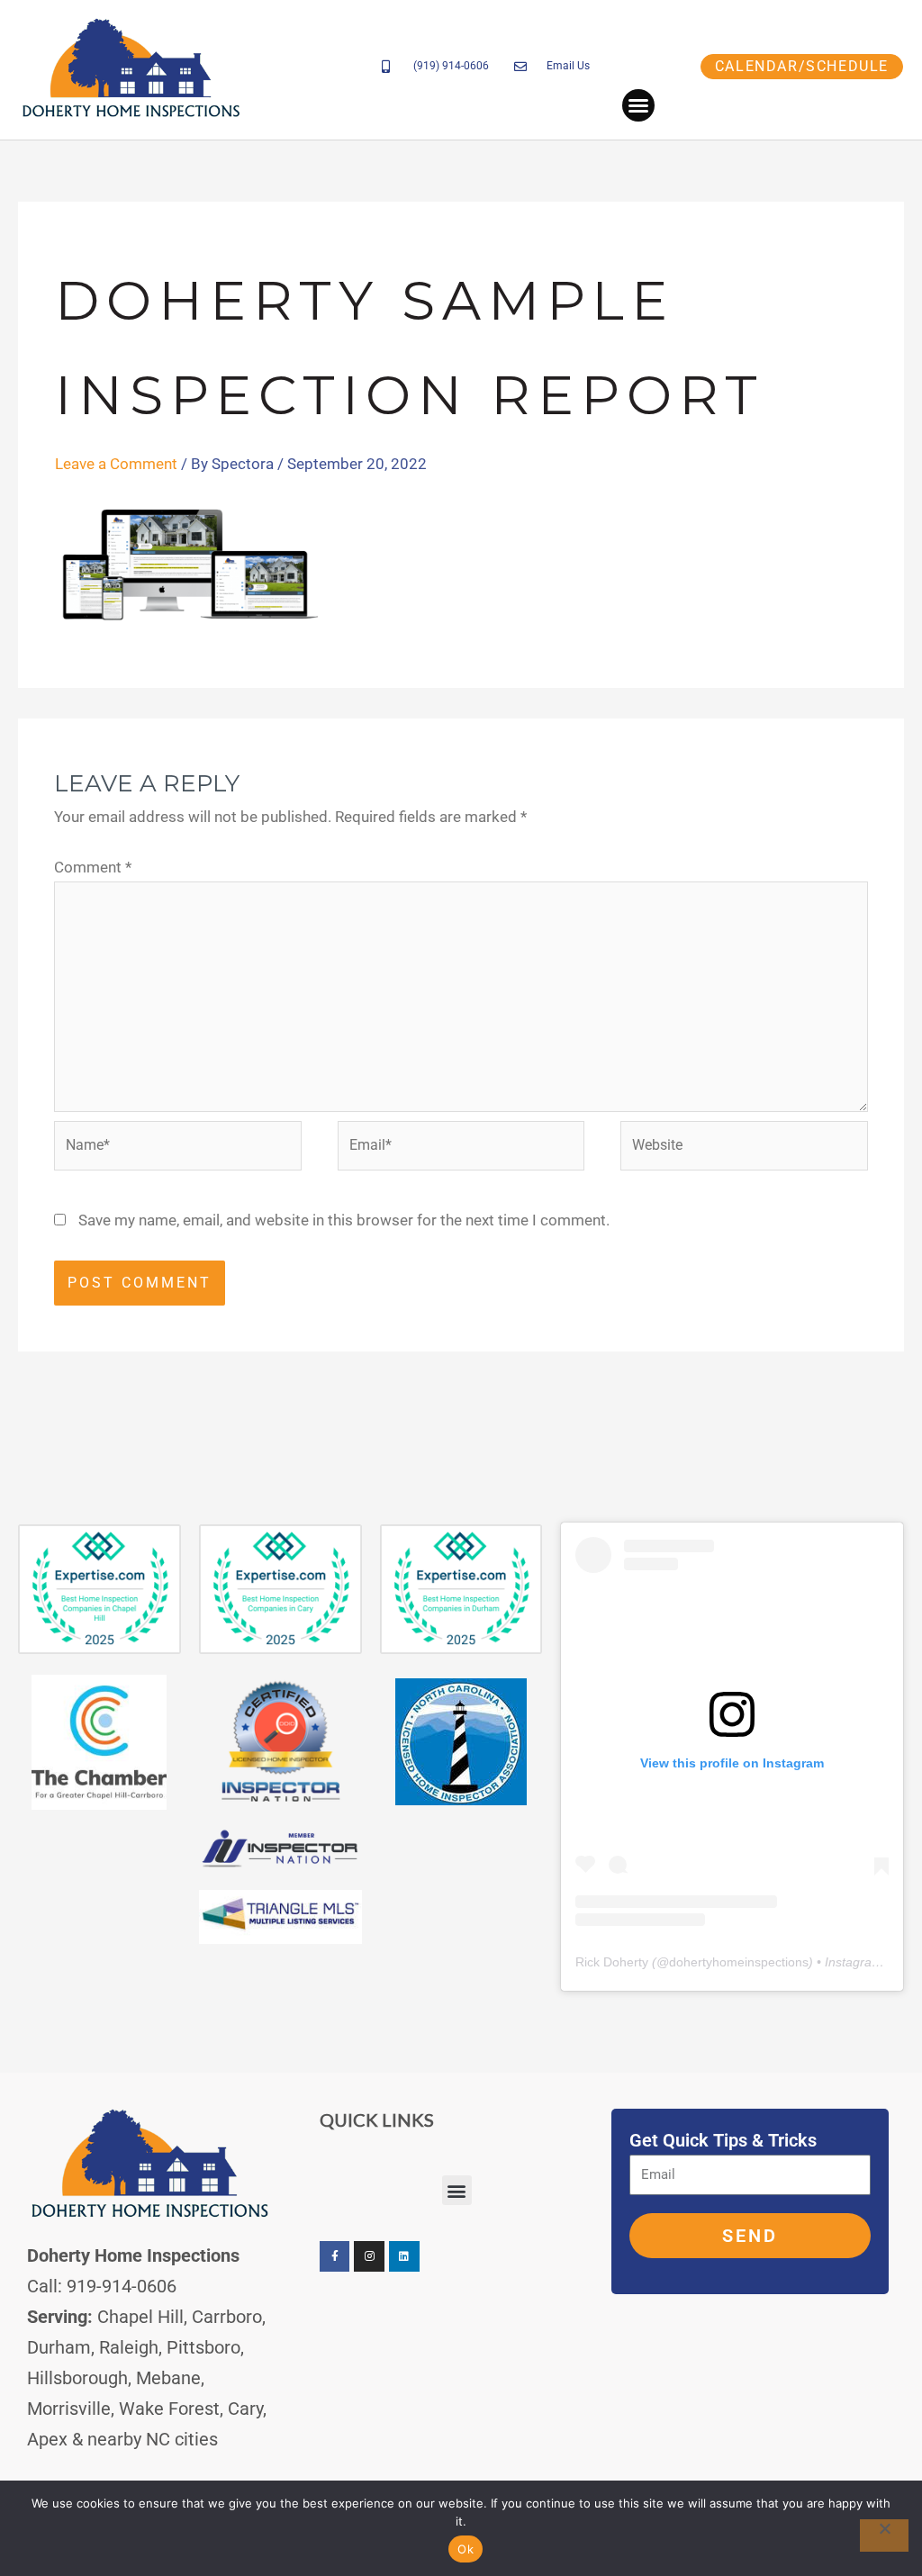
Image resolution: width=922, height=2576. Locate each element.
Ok (466, 2549)
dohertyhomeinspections (739, 1962)
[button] (638, 105)
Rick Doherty (612, 1962)
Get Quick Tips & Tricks (723, 2140)
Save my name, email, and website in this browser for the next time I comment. (344, 1220)
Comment (93, 867)
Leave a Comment (116, 464)
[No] (884, 2535)
